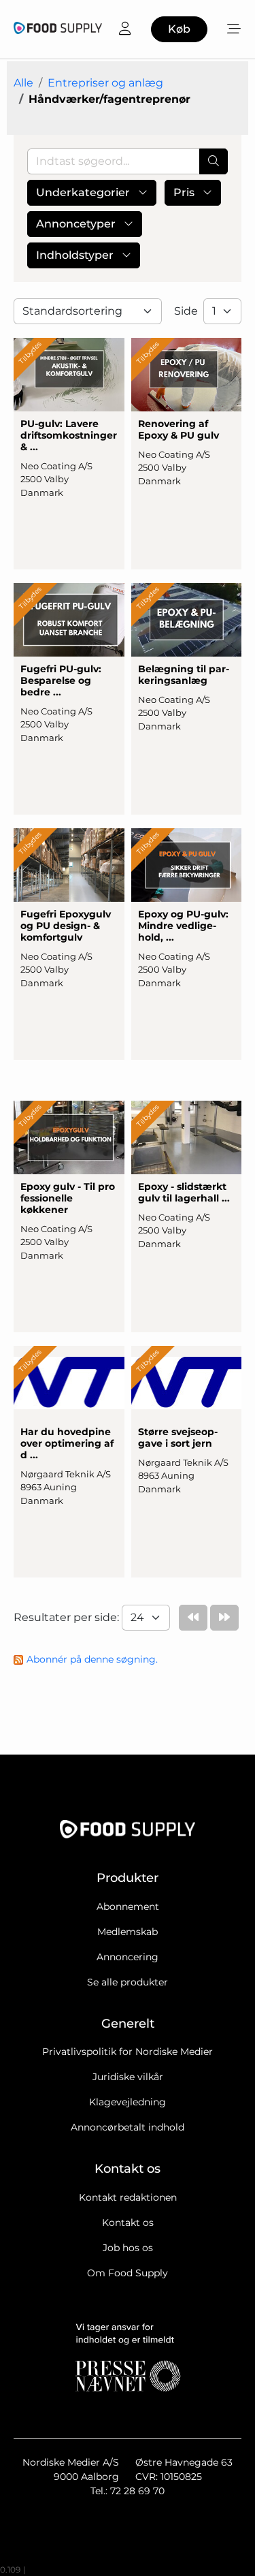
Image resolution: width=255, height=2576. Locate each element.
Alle (23, 83)
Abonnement (128, 1906)
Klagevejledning (128, 2102)
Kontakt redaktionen (128, 2197)
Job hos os (128, 2248)
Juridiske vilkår (128, 2077)
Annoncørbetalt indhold (128, 2127)
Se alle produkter (128, 1982)
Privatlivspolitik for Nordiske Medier (128, 2052)
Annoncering (128, 1957)
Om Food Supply (128, 2273)
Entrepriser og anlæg (105, 83)
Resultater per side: (68, 1617)
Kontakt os (128, 2222)
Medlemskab (128, 1932)
